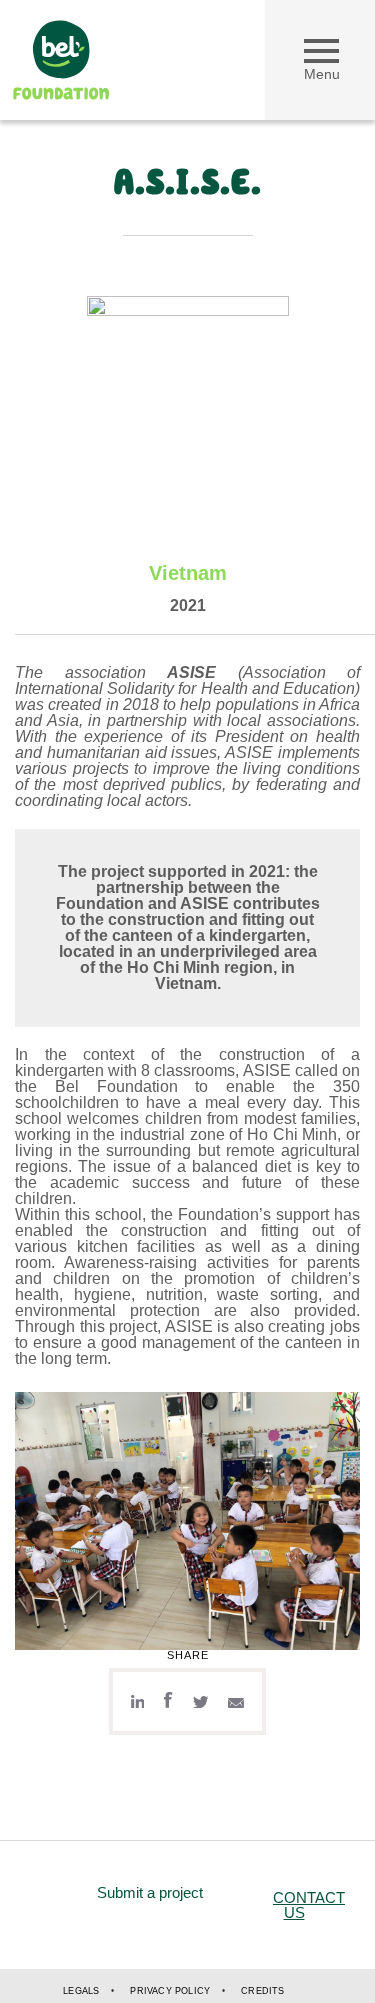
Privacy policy (170, 1991)
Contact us (309, 1905)
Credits (262, 1991)
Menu (322, 74)
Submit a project (150, 1892)
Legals (81, 1991)
